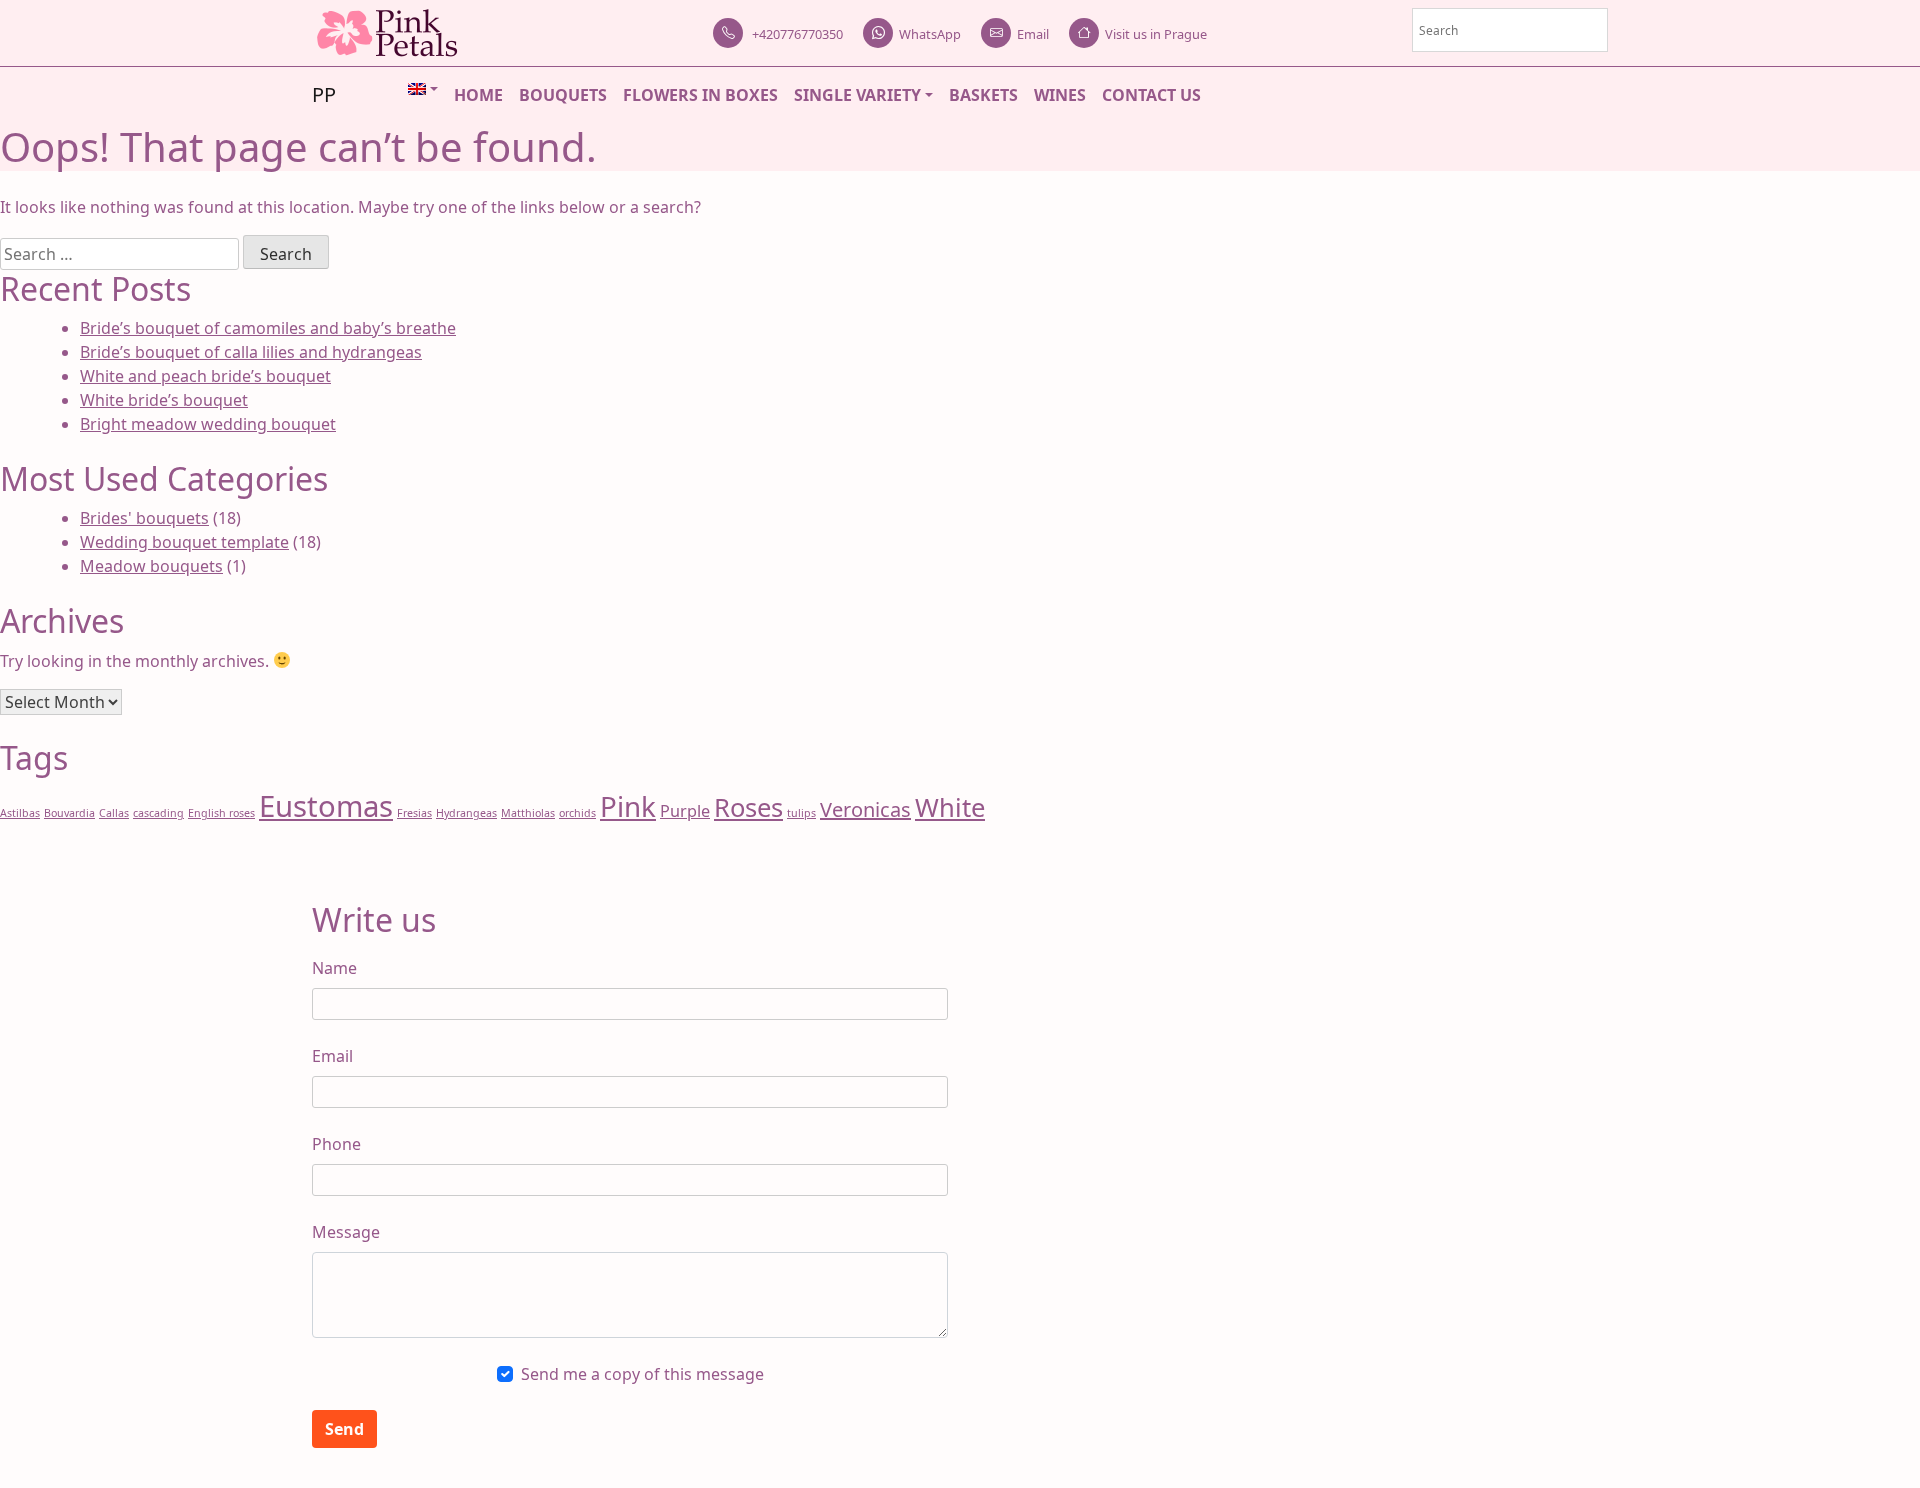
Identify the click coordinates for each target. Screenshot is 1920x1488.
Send (344, 1429)
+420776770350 (796, 34)
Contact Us (1151, 95)
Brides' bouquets (144, 518)
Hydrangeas (466, 813)
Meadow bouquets (151, 566)
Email (1033, 34)
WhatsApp (930, 34)
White (950, 807)
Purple (685, 811)
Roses (748, 807)
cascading (158, 813)
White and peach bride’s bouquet (205, 376)
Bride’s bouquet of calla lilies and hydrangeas (251, 352)
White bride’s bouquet (164, 400)
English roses (221, 813)
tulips (801, 813)
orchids (577, 813)
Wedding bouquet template (184, 542)
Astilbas (20, 813)
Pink (628, 806)
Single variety (857, 95)
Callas (114, 813)
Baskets (983, 95)
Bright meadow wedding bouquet (208, 424)
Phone (336, 1144)
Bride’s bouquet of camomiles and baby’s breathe (268, 328)
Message (346, 1232)
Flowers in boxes (700, 95)
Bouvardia (69, 813)
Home (478, 95)
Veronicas (865, 809)
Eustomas (326, 806)
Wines (1060, 95)
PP (324, 94)
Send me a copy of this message (642, 1374)
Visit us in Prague (1156, 34)
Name (334, 968)
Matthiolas (528, 813)
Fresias (414, 813)
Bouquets (563, 95)
